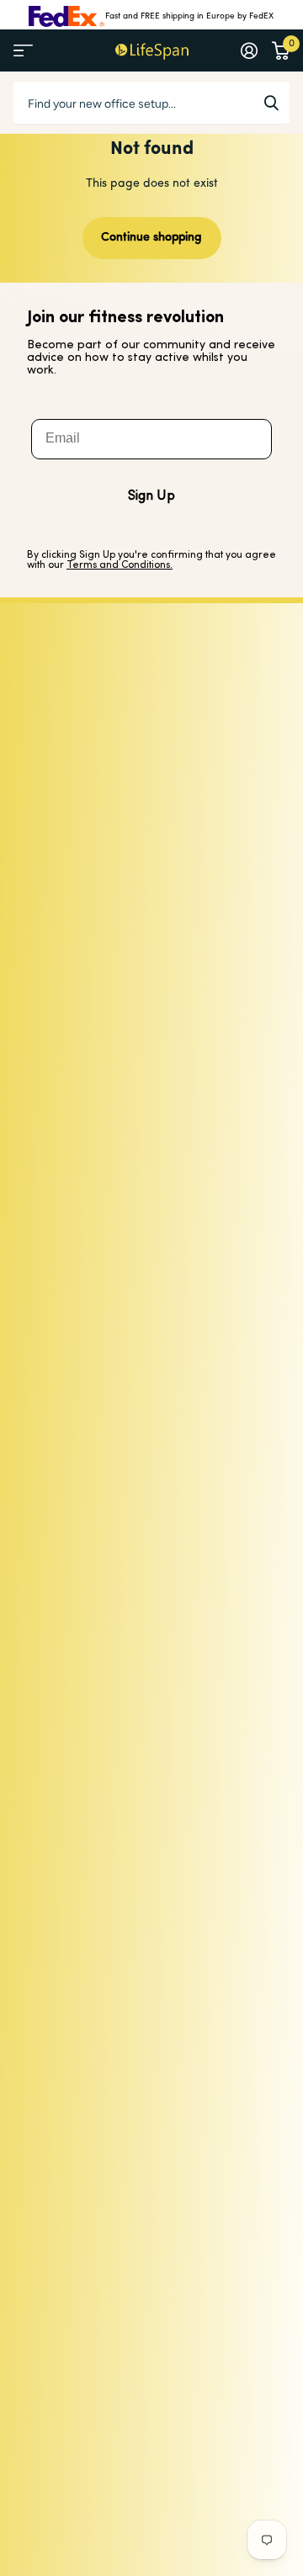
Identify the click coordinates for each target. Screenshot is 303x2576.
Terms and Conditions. (120, 565)
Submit (271, 103)
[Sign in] (249, 50)
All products (23, 51)
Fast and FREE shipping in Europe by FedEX (189, 16)
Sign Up (151, 496)
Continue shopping (151, 238)
